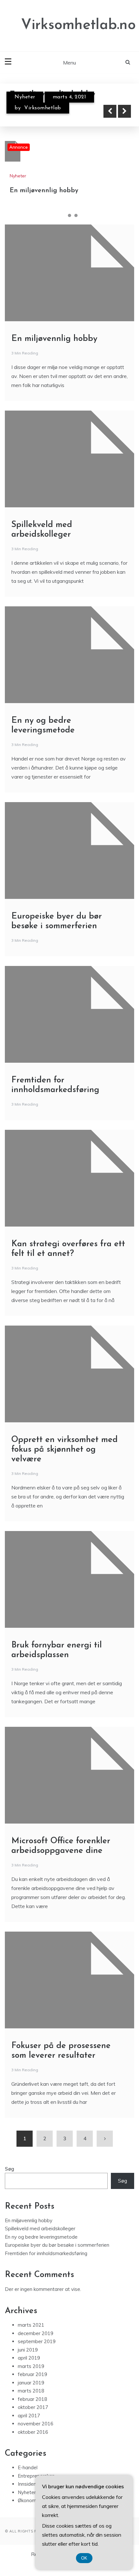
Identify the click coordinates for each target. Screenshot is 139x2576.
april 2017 (29, 2416)
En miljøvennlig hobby (44, 191)
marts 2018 (31, 2391)
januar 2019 (31, 2383)
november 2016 (36, 2424)
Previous (110, 111)
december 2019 (36, 2333)
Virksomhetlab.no (78, 25)
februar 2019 (32, 2374)
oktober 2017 (33, 2407)
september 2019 (37, 2341)
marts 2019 (31, 2366)
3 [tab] (76, 215)
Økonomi (27, 2500)
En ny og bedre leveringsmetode (41, 2237)
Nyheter (25, 97)
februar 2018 (32, 2399)
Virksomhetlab (43, 108)
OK (84, 2558)
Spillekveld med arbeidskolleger (40, 2228)
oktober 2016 (33, 2432)
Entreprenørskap (36, 2476)
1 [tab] (63, 215)
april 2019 (29, 2358)
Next (124, 111)
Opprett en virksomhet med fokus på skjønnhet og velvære (64, 1450)
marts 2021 (31, 2325)
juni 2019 (28, 2350)
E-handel (28, 2467)
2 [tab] (69, 215)
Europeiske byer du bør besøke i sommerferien (57, 2245)
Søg (10, 2169)
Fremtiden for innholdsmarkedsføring (46, 2253)
